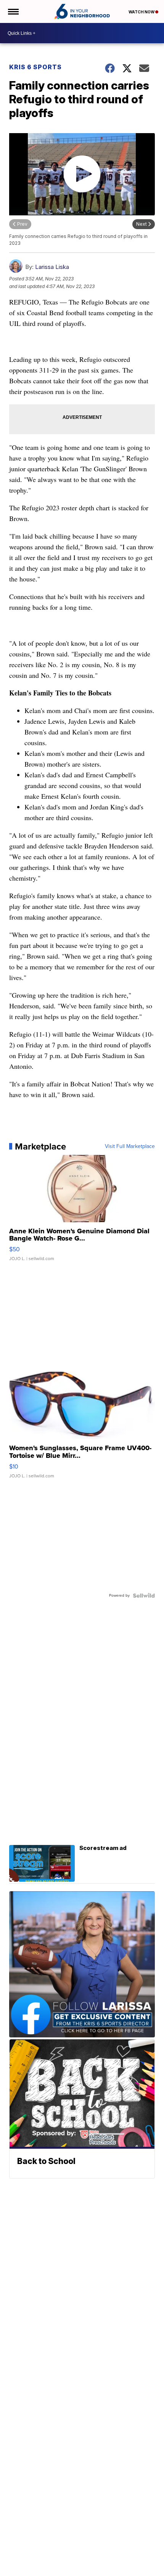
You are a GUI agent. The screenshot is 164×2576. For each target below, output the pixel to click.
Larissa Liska (52, 267)
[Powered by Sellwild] (144, 1596)
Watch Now (142, 12)
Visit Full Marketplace (130, 1146)
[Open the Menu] (13, 11)
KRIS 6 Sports (35, 67)
